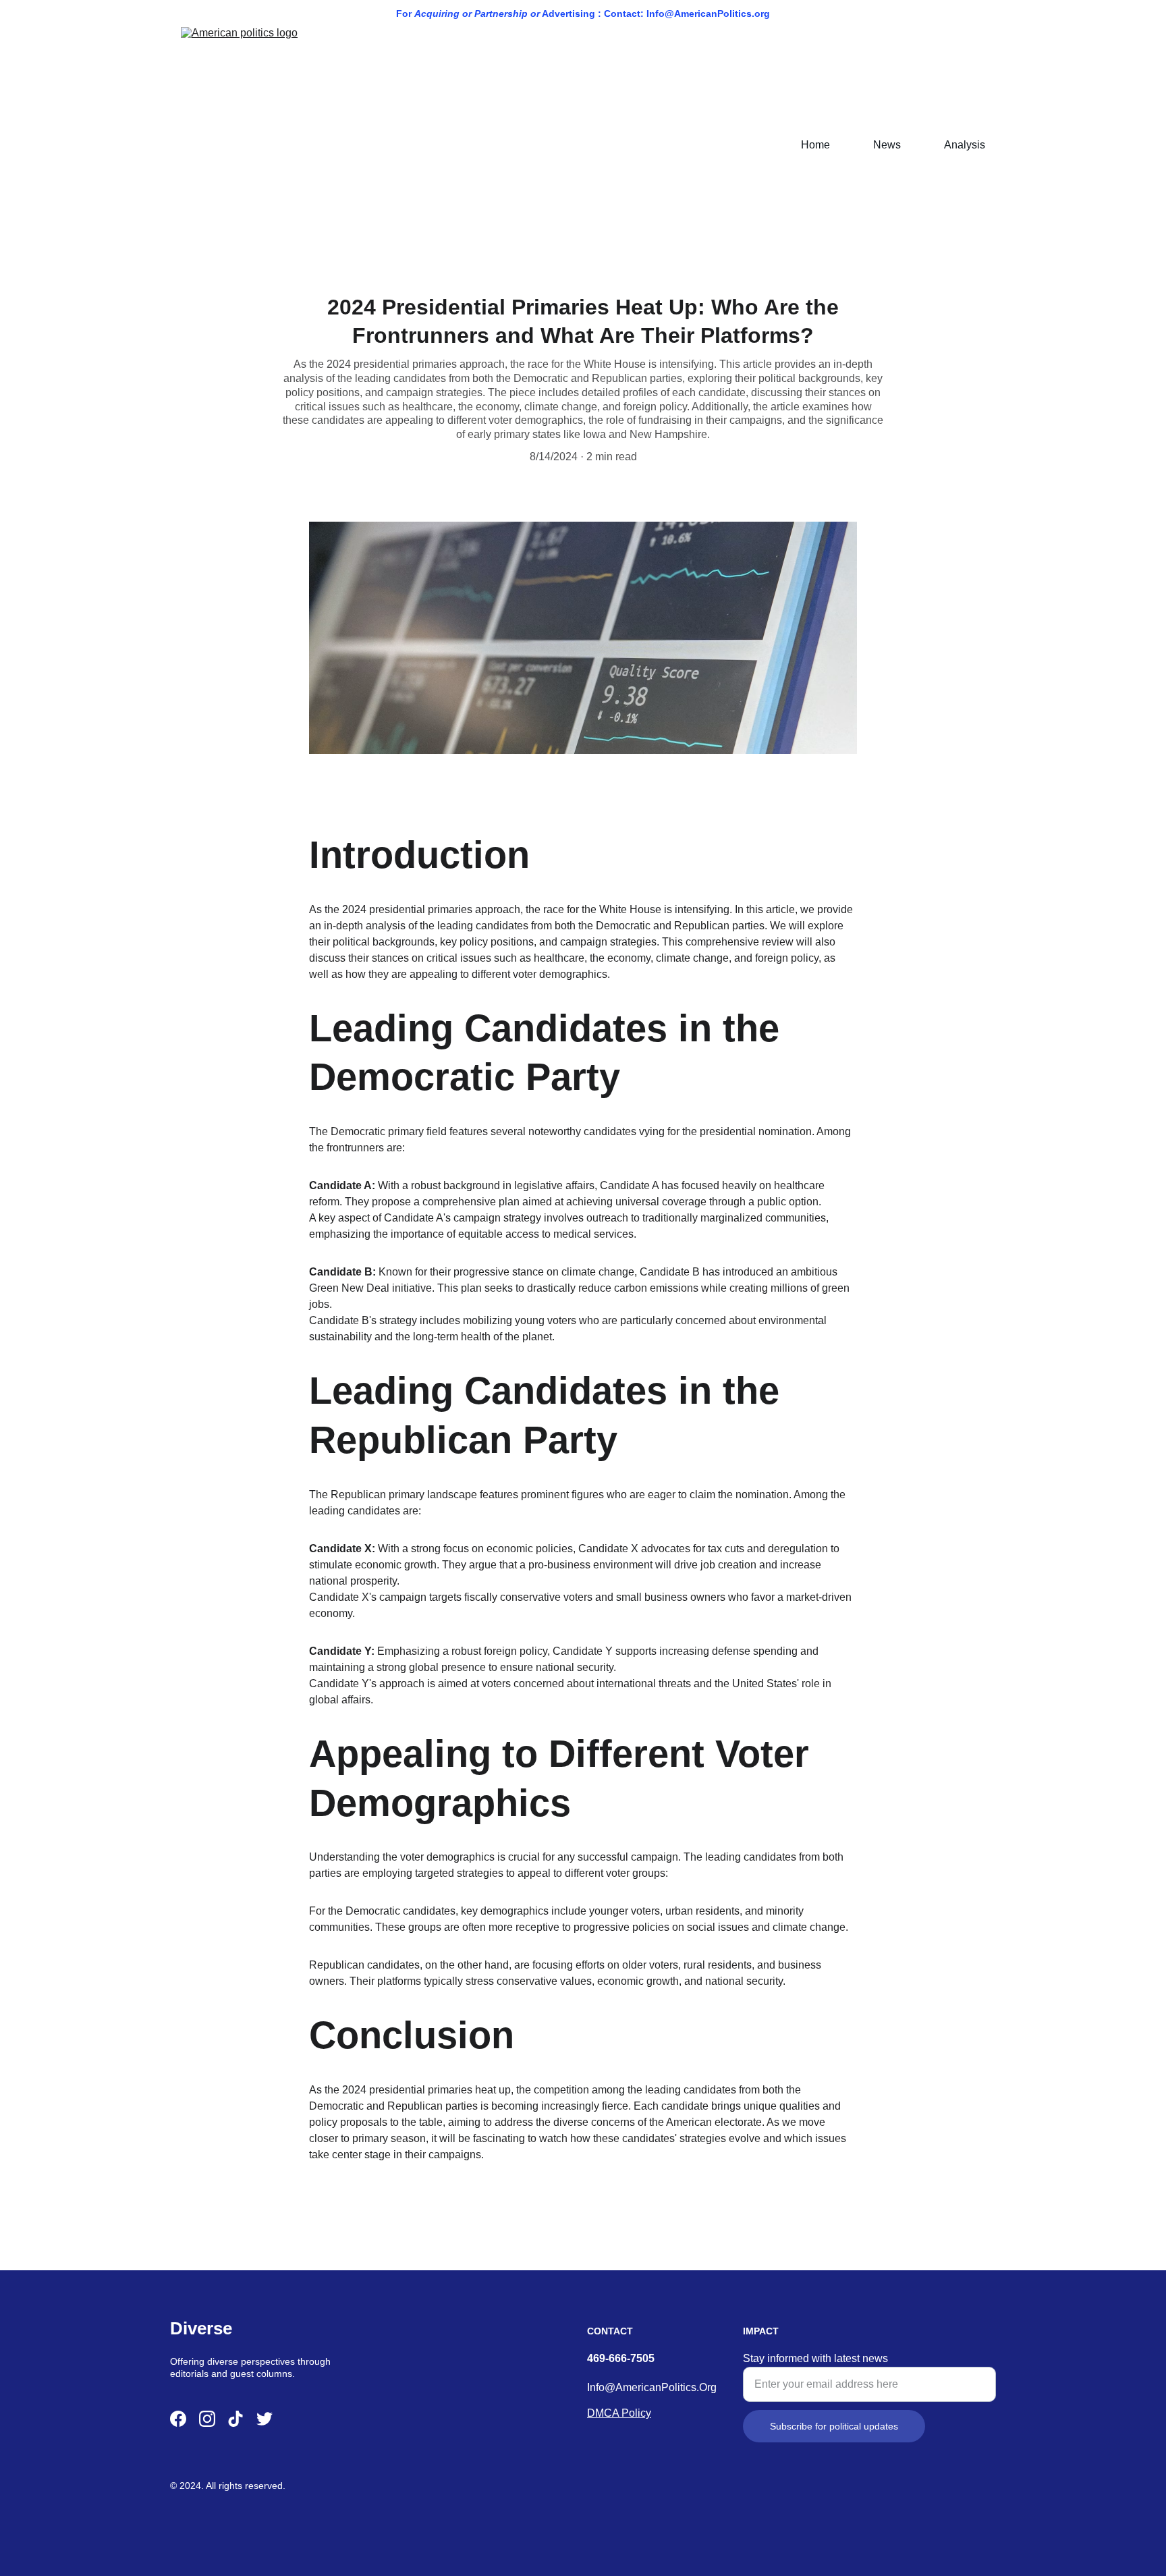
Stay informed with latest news (815, 2358)
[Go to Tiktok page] (235, 2419)
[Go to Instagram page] (207, 2419)
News (887, 145)
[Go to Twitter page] (265, 2419)
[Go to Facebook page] (178, 2419)
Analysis (965, 145)
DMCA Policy (619, 2413)
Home (815, 145)
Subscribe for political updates (834, 2426)
